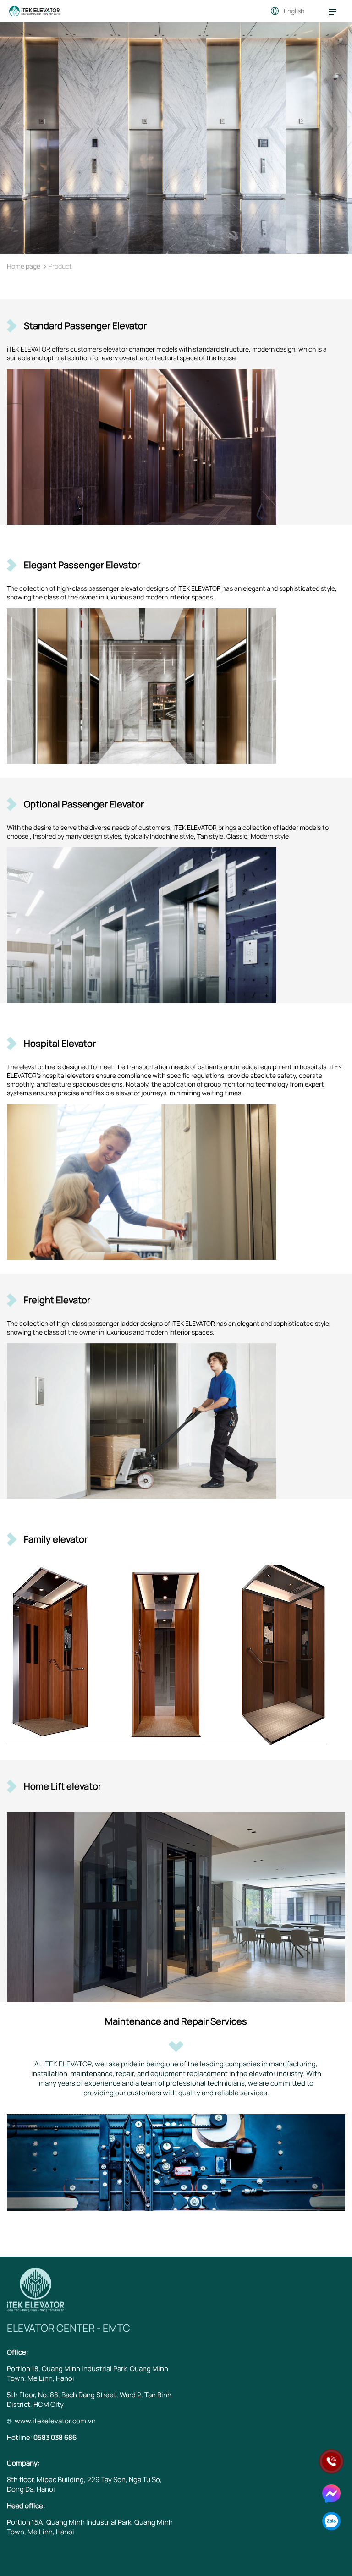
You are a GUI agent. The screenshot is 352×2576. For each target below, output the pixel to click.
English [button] (294, 11)
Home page (24, 266)
